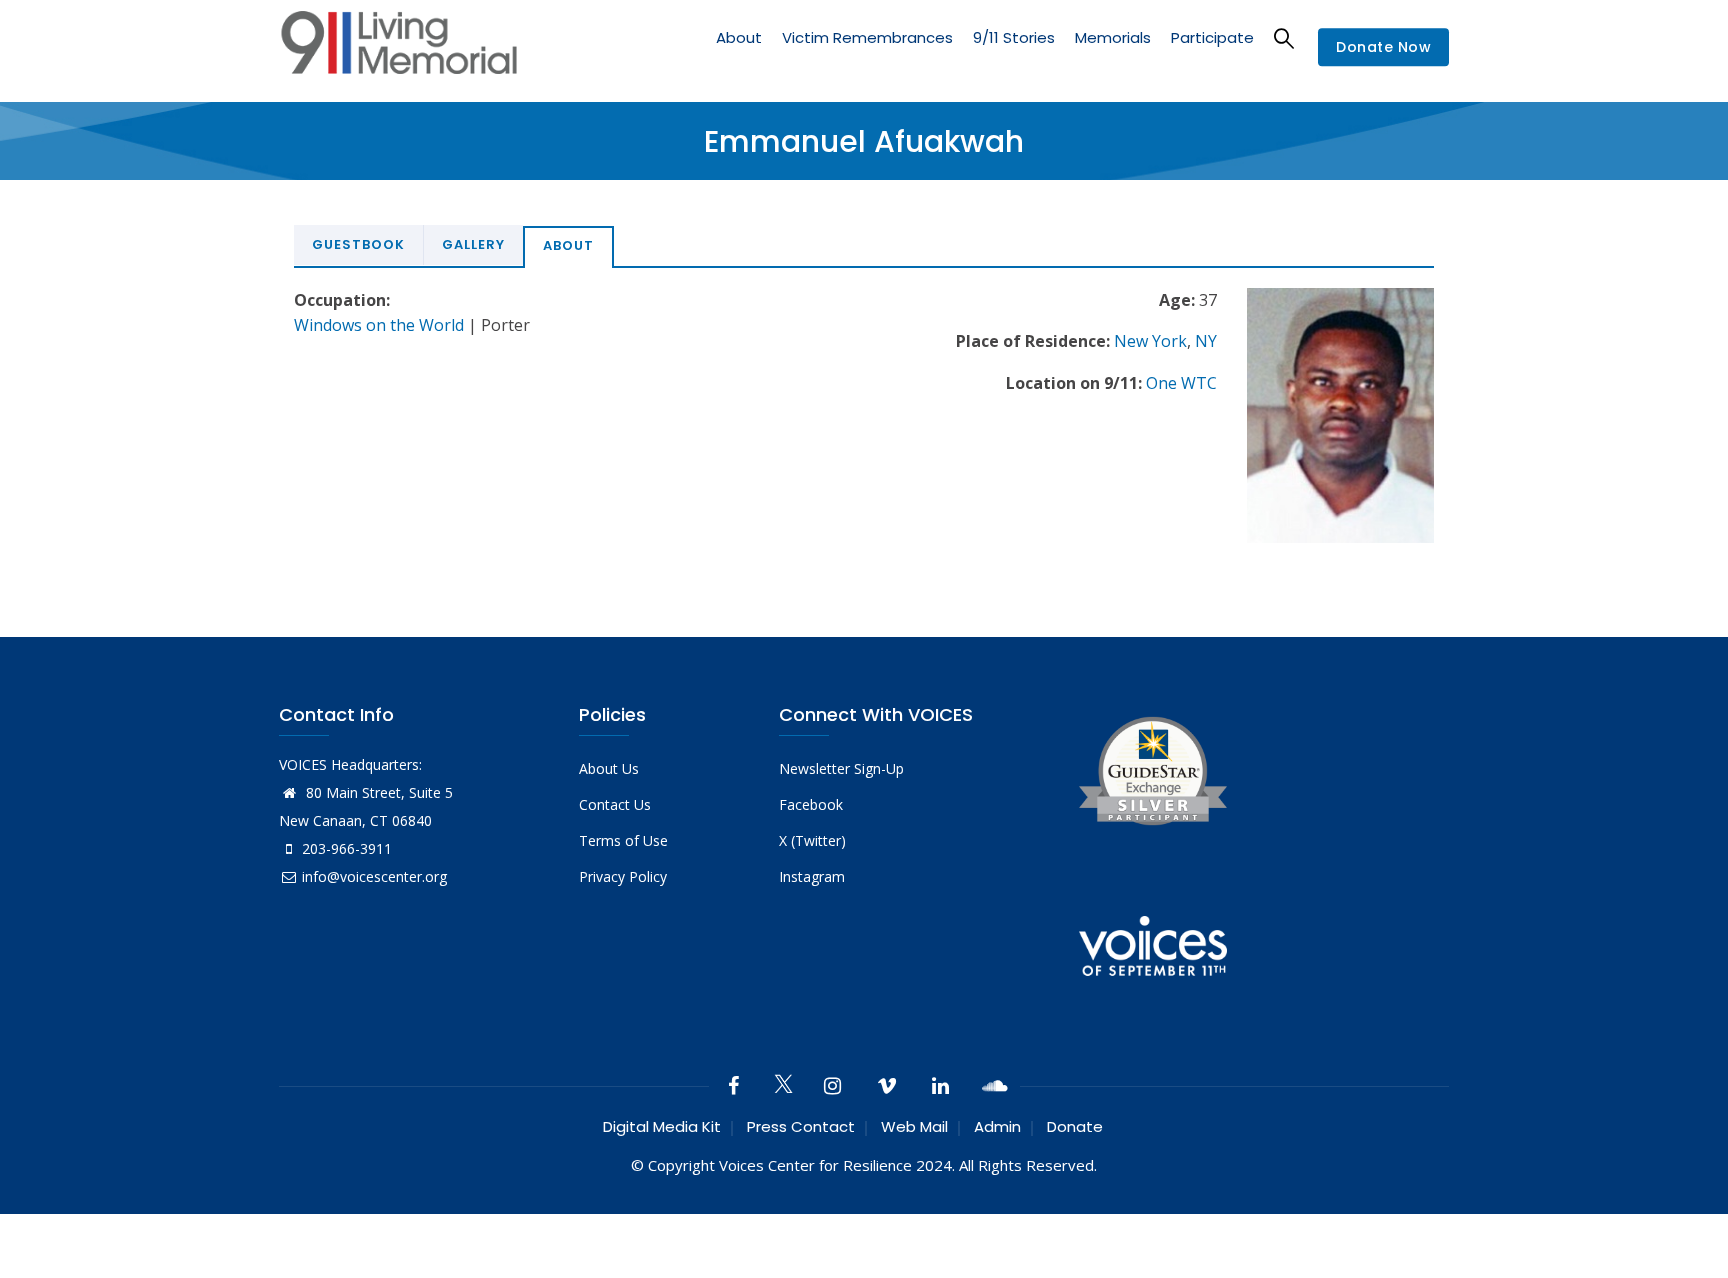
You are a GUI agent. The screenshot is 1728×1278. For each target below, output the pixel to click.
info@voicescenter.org (374, 876)
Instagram (812, 876)
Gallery (473, 244)
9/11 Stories (1014, 37)
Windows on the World (379, 325)
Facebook (811, 804)
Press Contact (801, 1126)
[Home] (399, 47)
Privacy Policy (623, 876)
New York (1150, 341)
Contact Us (615, 804)
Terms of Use (623, 840)
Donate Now (1383, 48)
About (739, 37)
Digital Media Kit (662, 1126)
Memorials (1113, 37)
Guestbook (358, 244)
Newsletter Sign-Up (841, 768)
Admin (997, 1126)
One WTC (1181, 383)
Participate (1212, 37)
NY (1206, 341)
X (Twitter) (812, 840)
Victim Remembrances (867, 37)
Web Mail (914, 1126)
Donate (1075, 1126)
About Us (609, 768)
